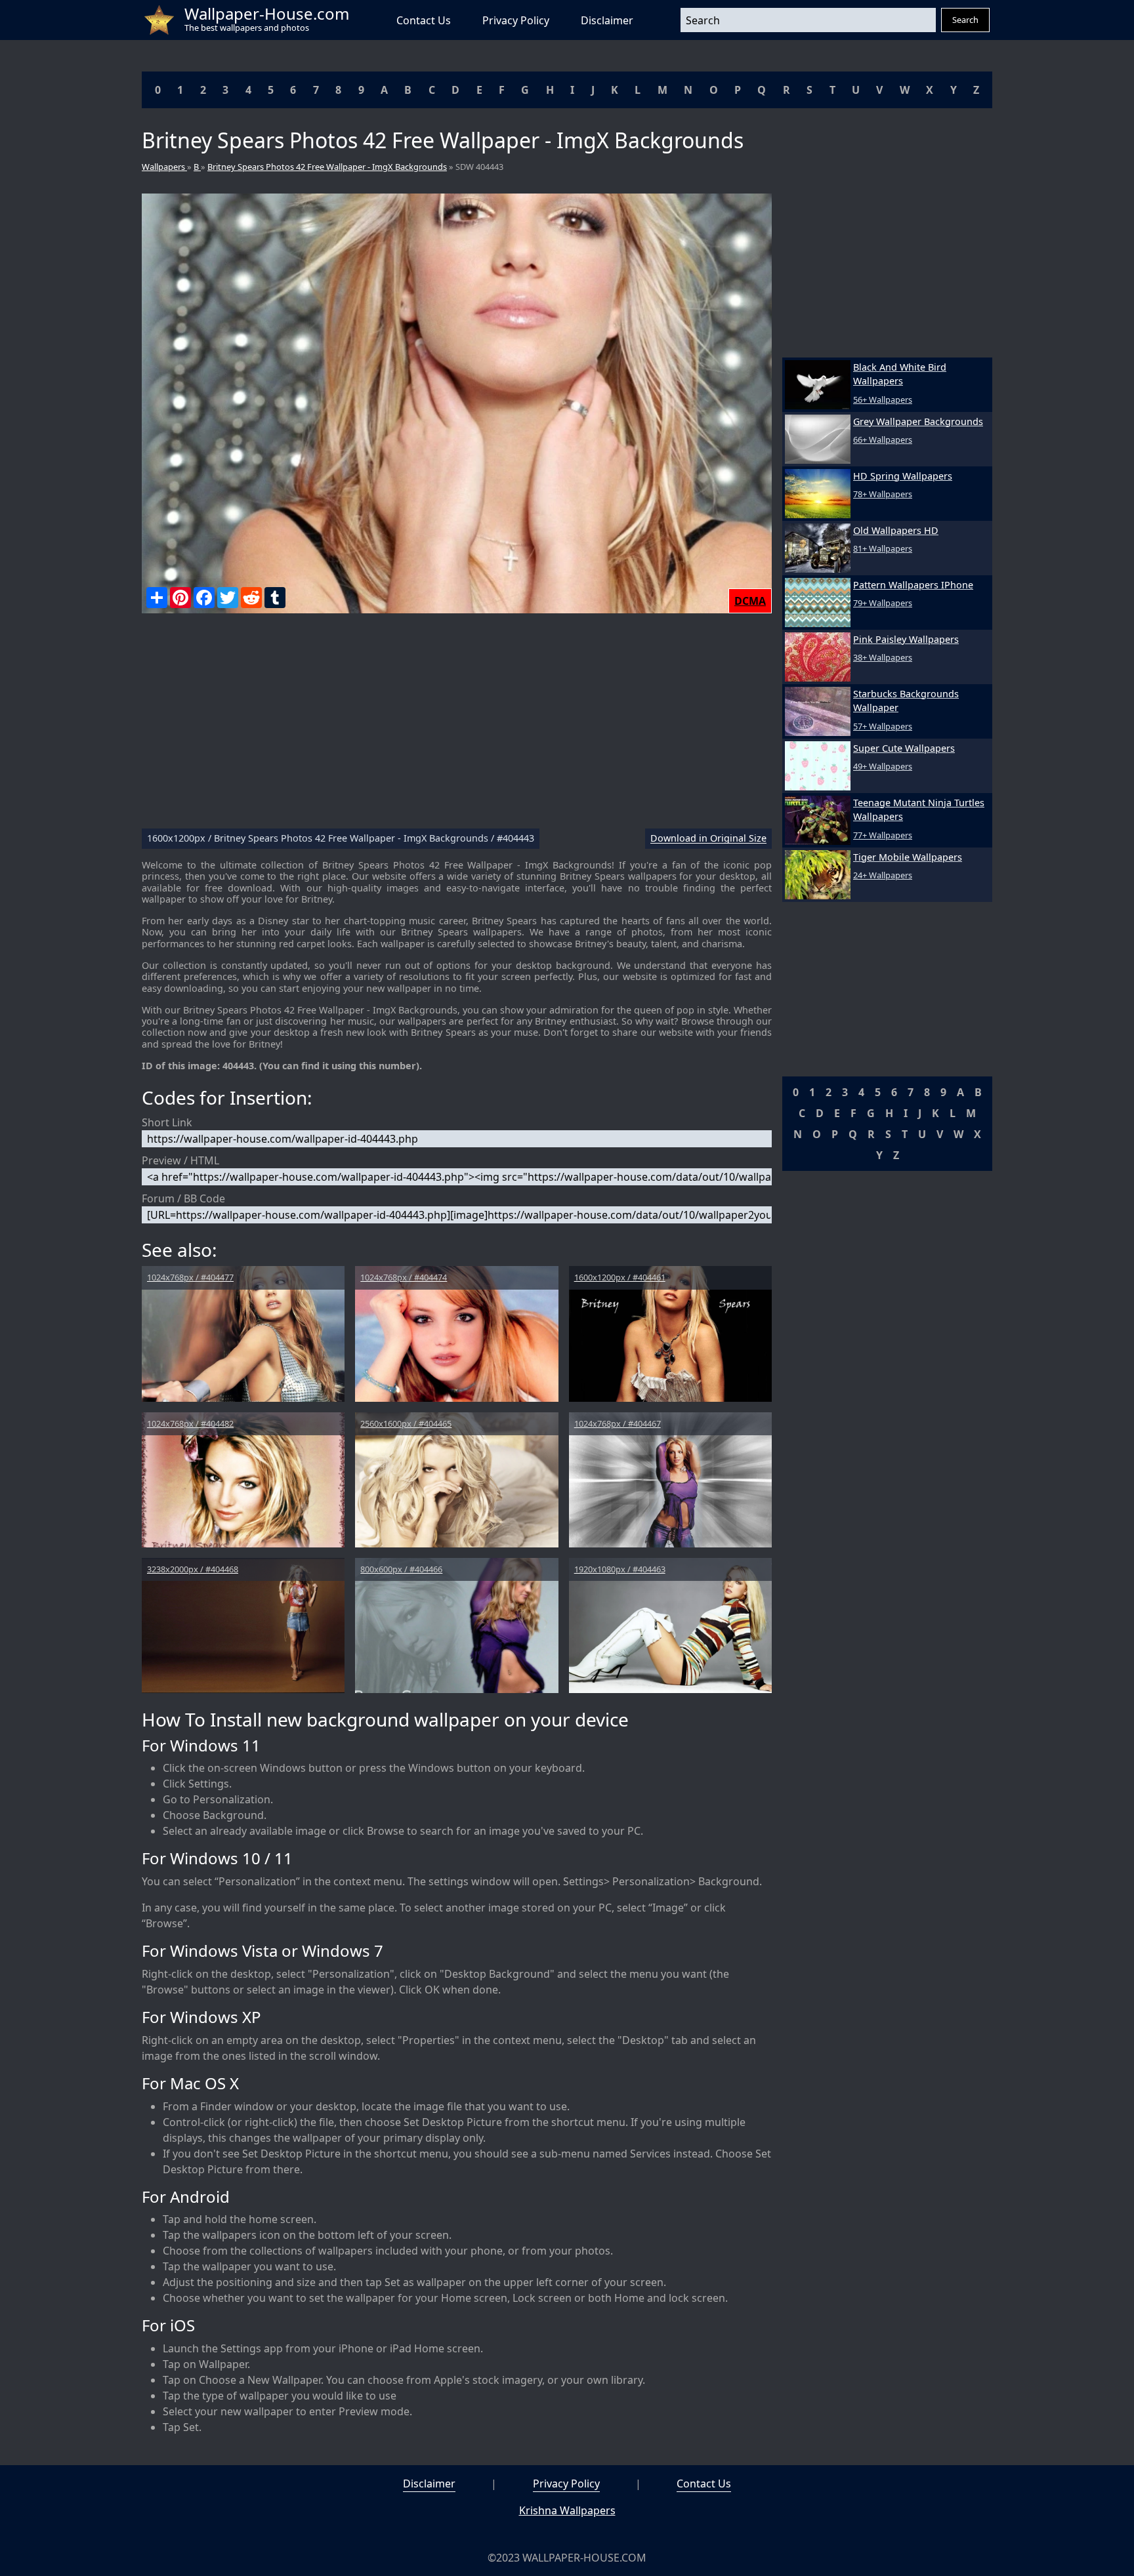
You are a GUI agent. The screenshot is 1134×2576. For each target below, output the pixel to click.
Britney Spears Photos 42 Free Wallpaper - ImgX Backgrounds (327, 167)
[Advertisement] (457, 726)
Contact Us (424, 20)
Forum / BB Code (183, 1198)
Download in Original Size (708, 839)
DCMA (750, 601)
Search (965, 20)
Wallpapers (164, 167)
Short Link (167, 1122)
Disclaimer (607, 20)
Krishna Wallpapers (567, 2510)
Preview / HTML (180, 1160)
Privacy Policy (516, 20)
